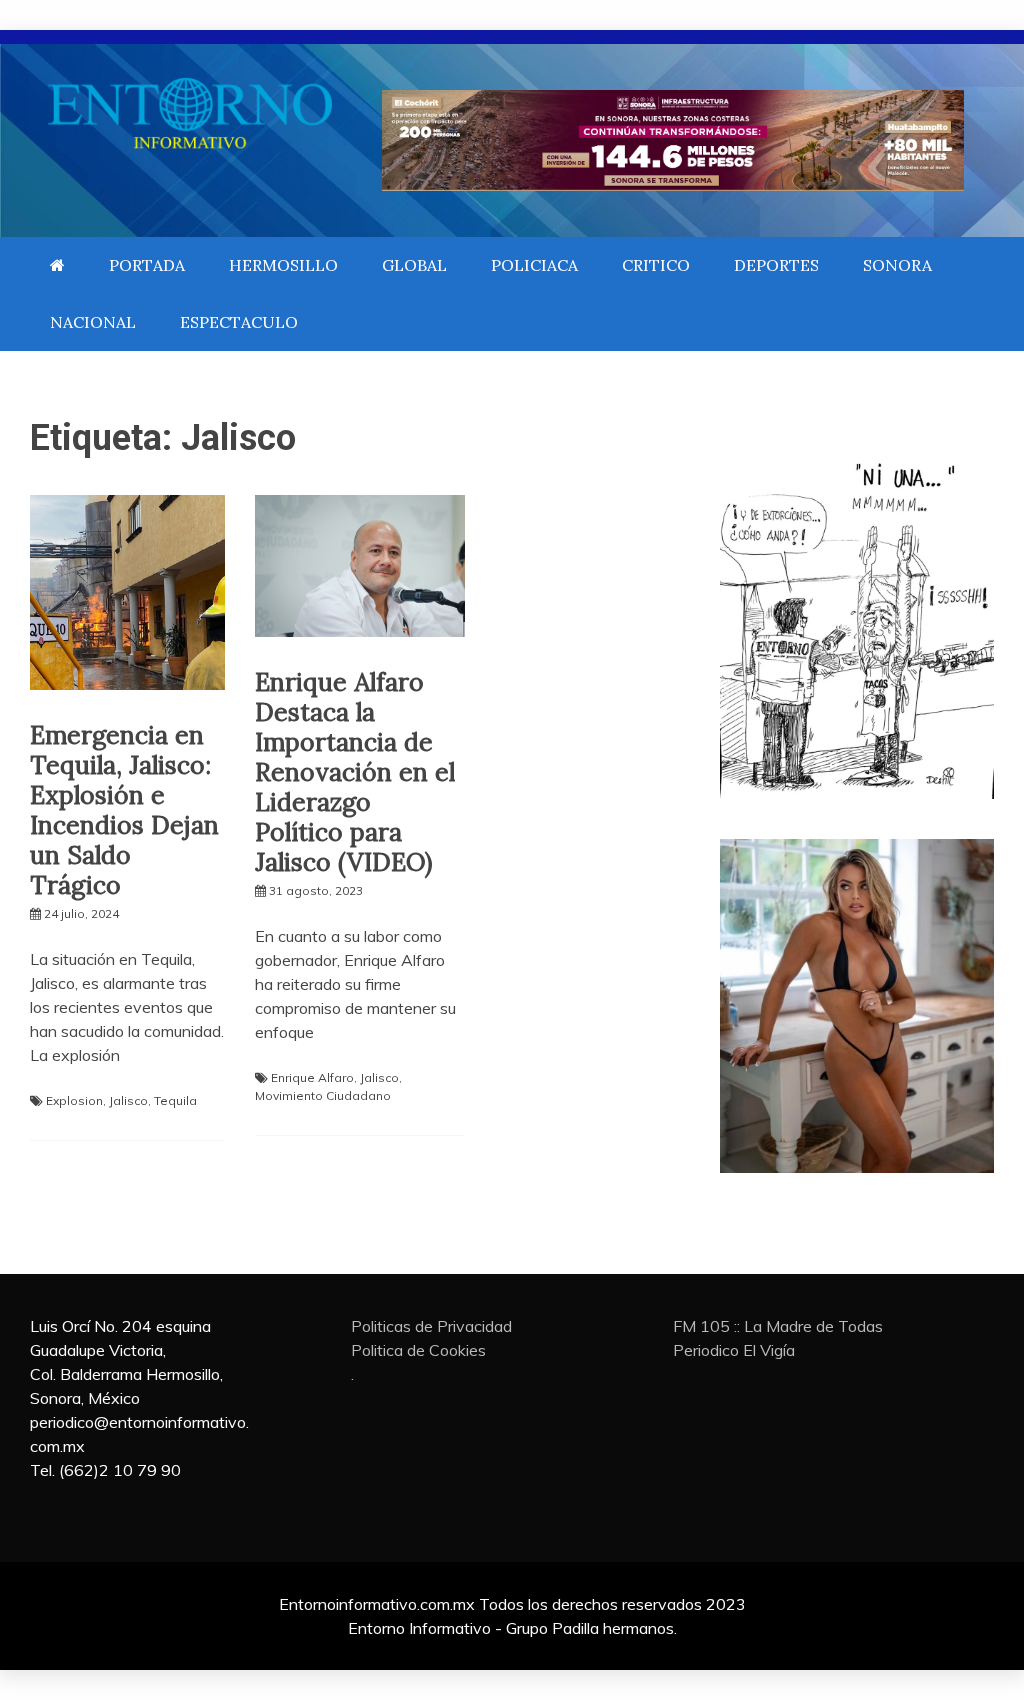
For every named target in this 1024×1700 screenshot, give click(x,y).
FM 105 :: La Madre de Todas (778, 1326)
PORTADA (147, 265)
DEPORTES (776, 265)
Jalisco (128, 1100)
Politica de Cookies (418, 1350)
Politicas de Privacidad (431, 1326)
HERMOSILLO (283, 265)
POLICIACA (534, 265)
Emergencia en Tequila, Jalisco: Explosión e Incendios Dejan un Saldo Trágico (124, 810)
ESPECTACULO (239, 322)
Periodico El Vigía (734, 1350)
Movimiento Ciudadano (323, 1095)
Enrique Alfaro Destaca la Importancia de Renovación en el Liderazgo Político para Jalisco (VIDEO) (355, 772)
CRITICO (656, 265)
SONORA (897, 265)
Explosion (74, 1100)
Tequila (175, 1100)
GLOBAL (414, 265)
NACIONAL (93, 322)
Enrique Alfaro (312, 1077)
